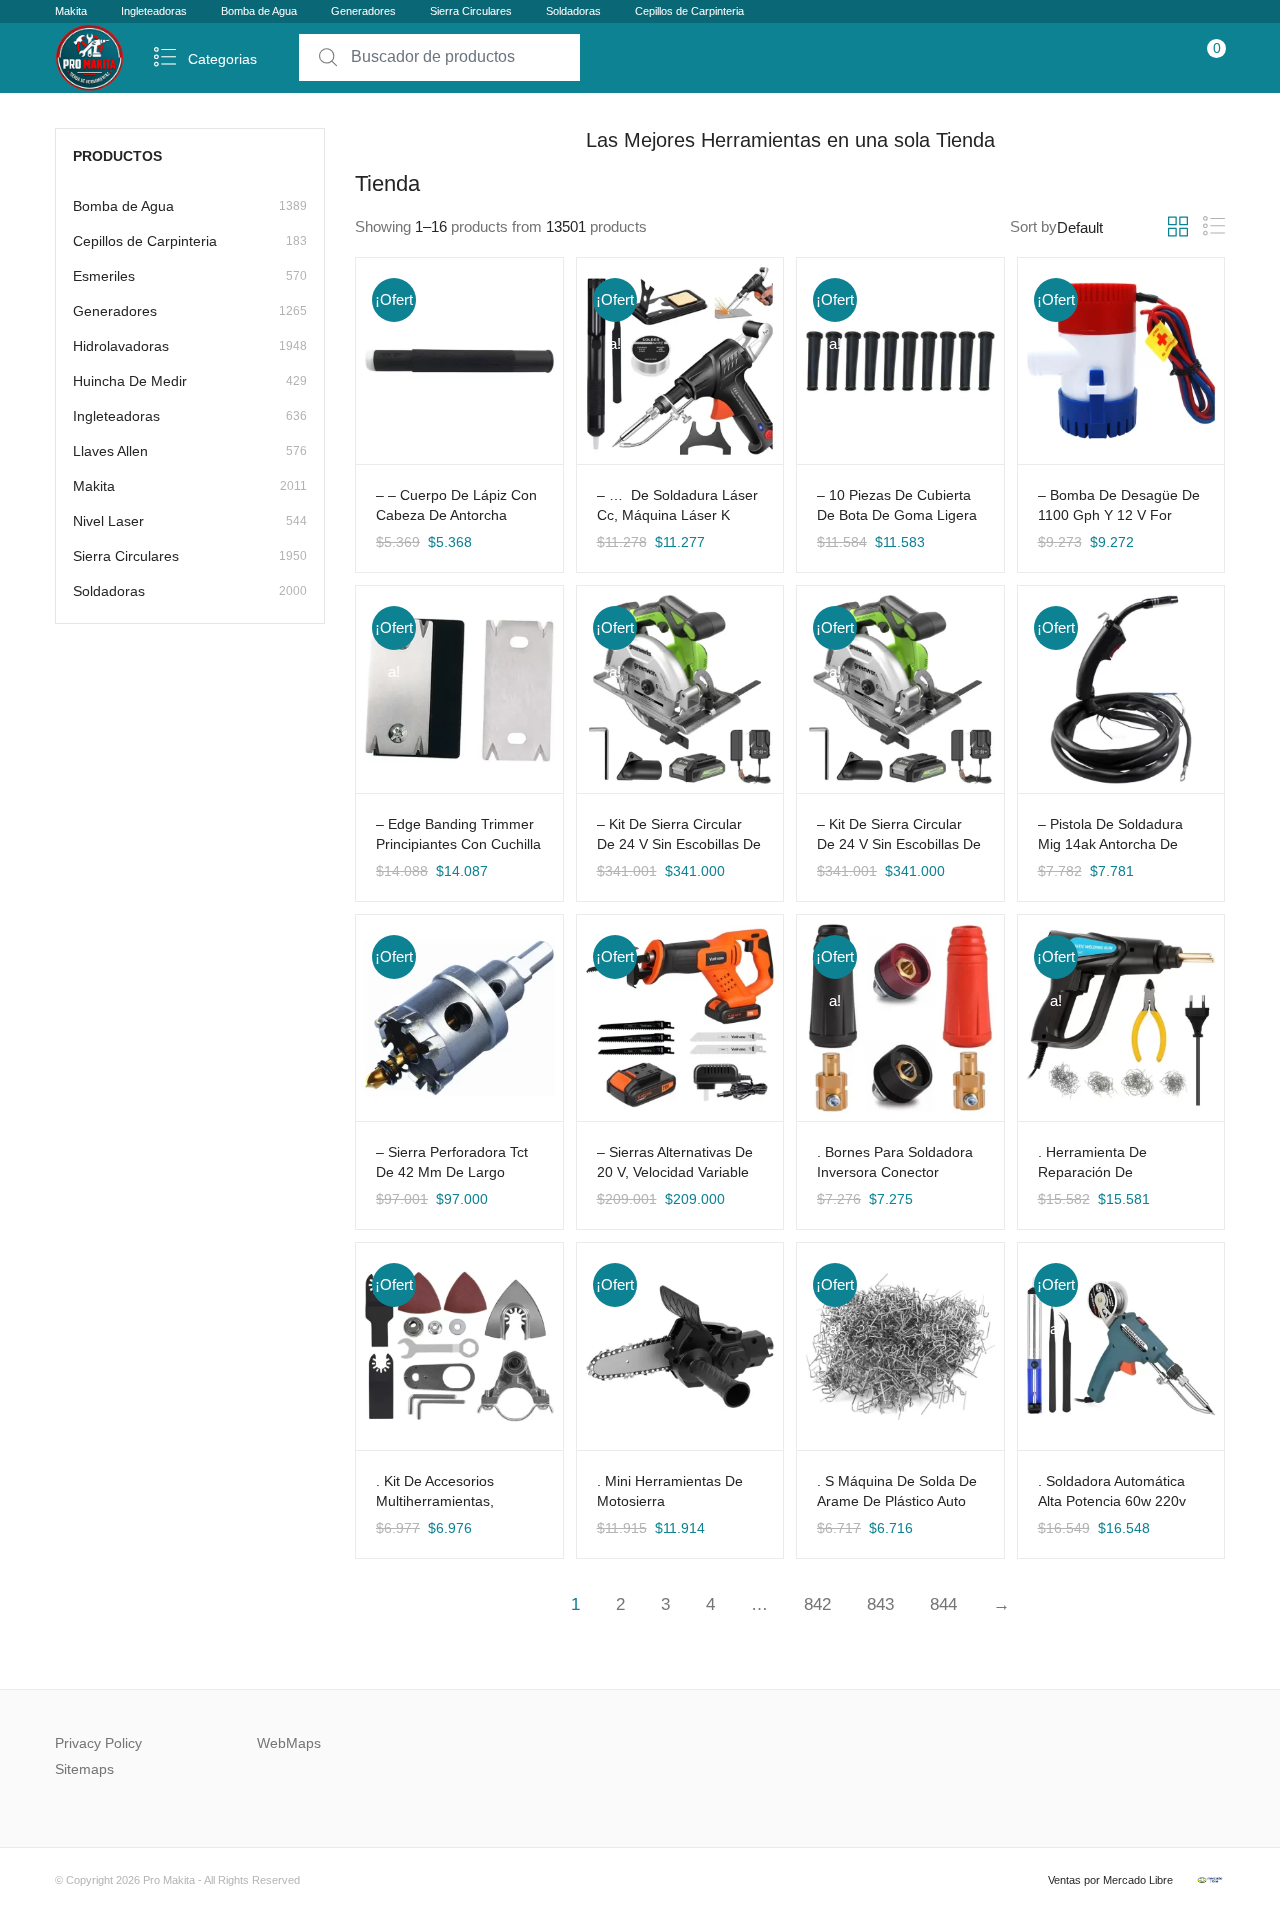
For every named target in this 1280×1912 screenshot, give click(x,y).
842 (817, 1604)
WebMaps (289, 1743)
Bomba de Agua (259, 11)
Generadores (363, 11)
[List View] (1214, 226)
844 (943, 1604)
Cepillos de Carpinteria (689, 11)
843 (880, 1604)
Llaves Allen (190, 451)
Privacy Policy (98, 1743)
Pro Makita (169, 1880)
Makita (71, 11)
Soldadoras (573, 11)
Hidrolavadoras (190, 346)
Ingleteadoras (154, 11)
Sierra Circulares (471, 11)
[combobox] (439, 57)
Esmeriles (190, 276)
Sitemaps (84, 1769)
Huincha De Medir (190, 381)
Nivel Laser (190, 521)
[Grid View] (1178, 227)
